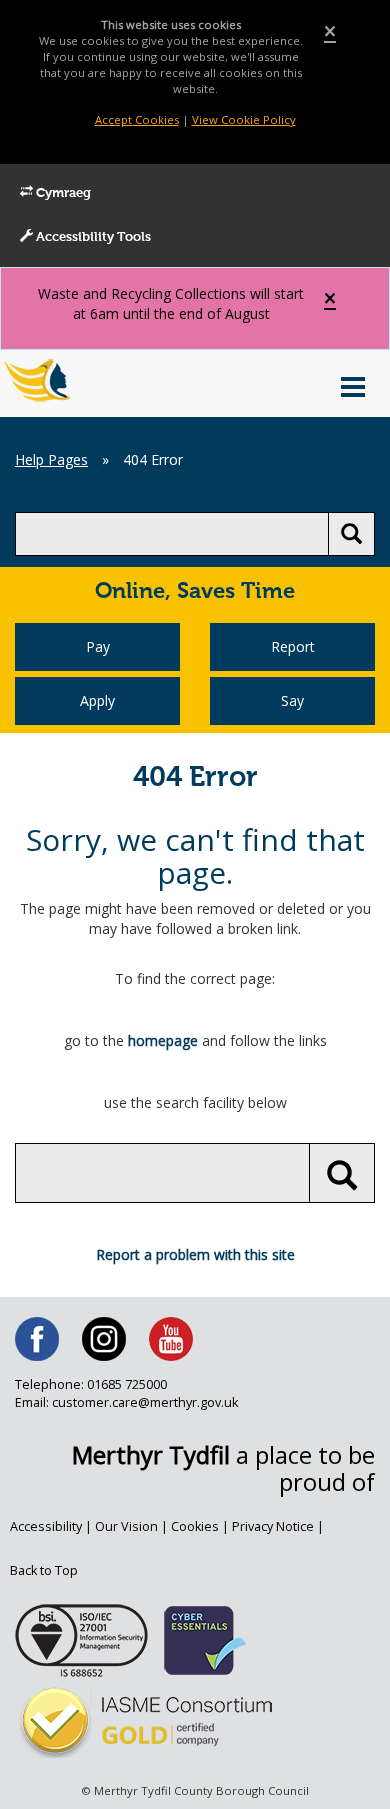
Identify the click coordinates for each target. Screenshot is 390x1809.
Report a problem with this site (195, 1254)
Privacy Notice (273, 1526)
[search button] (351, 534)
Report (293, 646)
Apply (97, 700)
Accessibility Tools (92, 237)
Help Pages (51, 459)
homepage (163, 1040)
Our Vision (126, 1526)
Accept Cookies (137, 119)
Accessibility (46, 1526)
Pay (98, 646)
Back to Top (44, 1570)
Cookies (195, 1526)
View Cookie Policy (244, 119)
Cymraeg (62, 193)
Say (292, 700)
